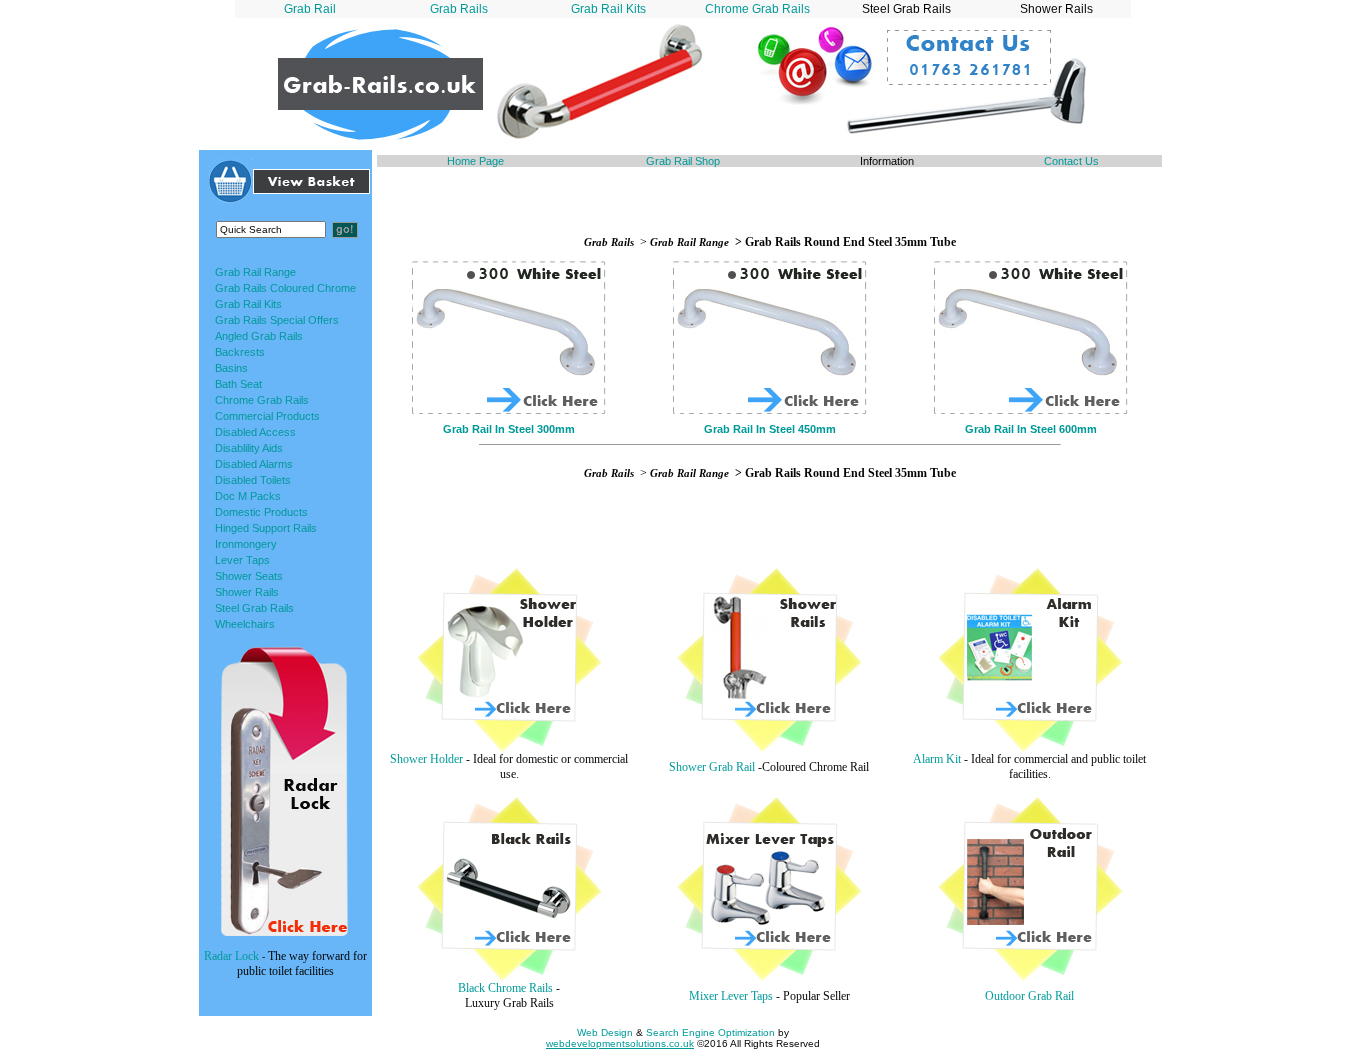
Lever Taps (242, 560)
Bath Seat (238, 384)
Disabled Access (255, 432)
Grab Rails (459, 9)
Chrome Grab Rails (757, 9)
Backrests (240, 352)
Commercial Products (267, 416)
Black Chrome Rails (505, 988)
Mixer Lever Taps (731, 996)
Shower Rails (247, 592)
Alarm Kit (937, 759)
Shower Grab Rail (712, 767)
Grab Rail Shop (683, 161)
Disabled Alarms (254, 464)
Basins (231, 368)
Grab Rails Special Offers (277, 320)
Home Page (475, 161)
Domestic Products (261, 512)
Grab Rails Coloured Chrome (285, 288)
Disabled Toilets (253, 480)
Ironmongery (246, 544)
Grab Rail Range (255, 272)
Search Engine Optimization (710, 1032)
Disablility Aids (249, 448)
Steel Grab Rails (254, 608)
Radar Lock (231, 956)
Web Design (605, 1032)
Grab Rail (310, 9)
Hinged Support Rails (266, 528)
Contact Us (1071, 161)
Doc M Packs (248, 496)
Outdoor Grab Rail (1029, 996)
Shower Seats (249, 576)
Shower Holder (426, 759)
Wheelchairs (245, 624)
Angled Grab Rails (259, 336)
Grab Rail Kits (608, 9)
